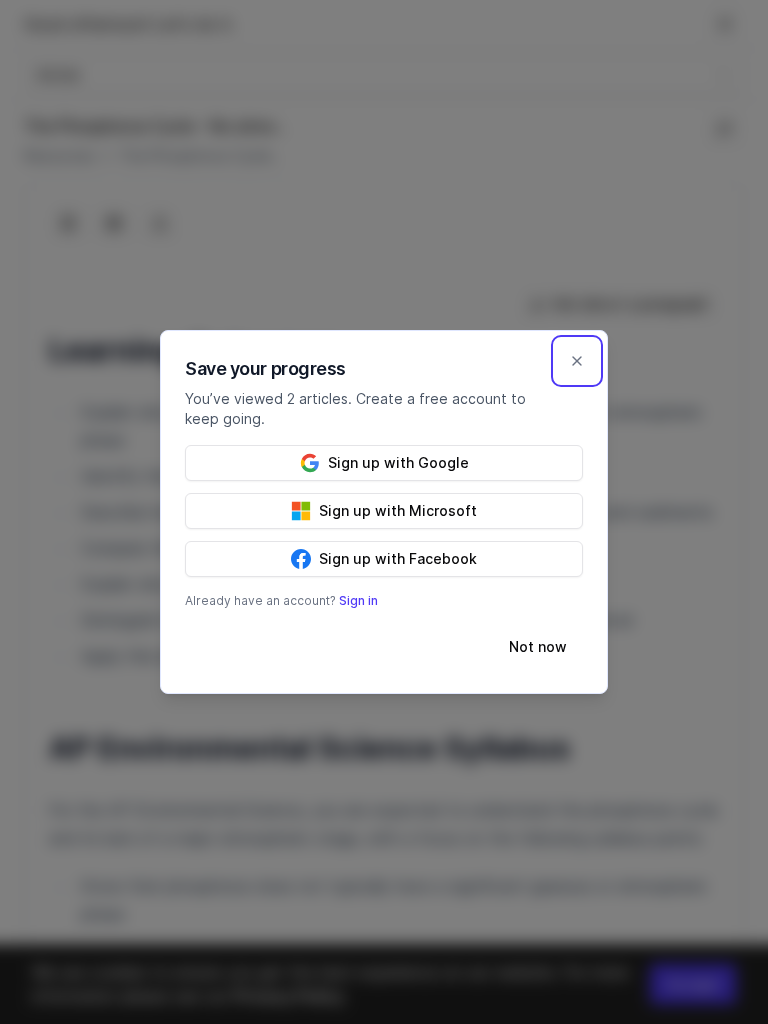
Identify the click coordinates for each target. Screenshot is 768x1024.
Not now (538, 646)
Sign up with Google (398, 462)
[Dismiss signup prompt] (577, 361)
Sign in (358, 600)
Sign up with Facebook (398, 558)
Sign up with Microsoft (398, 510)
